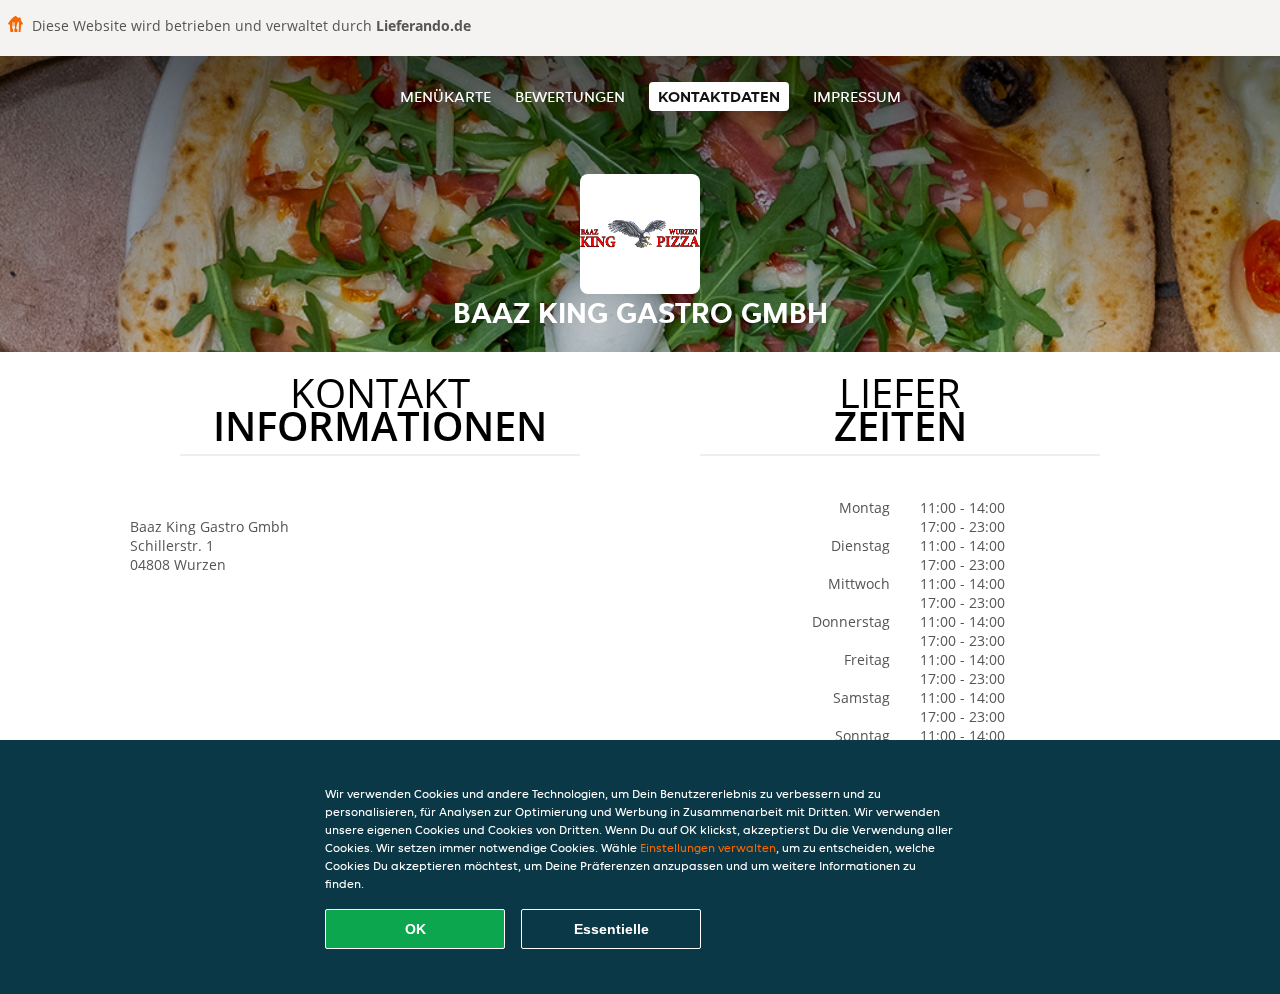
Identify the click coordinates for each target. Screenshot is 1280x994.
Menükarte (445, 96)
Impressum (857, 96)
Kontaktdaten (719, 96)
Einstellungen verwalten (708, 847)
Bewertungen (570, 96)
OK (415, 929)
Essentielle (611, 929)
